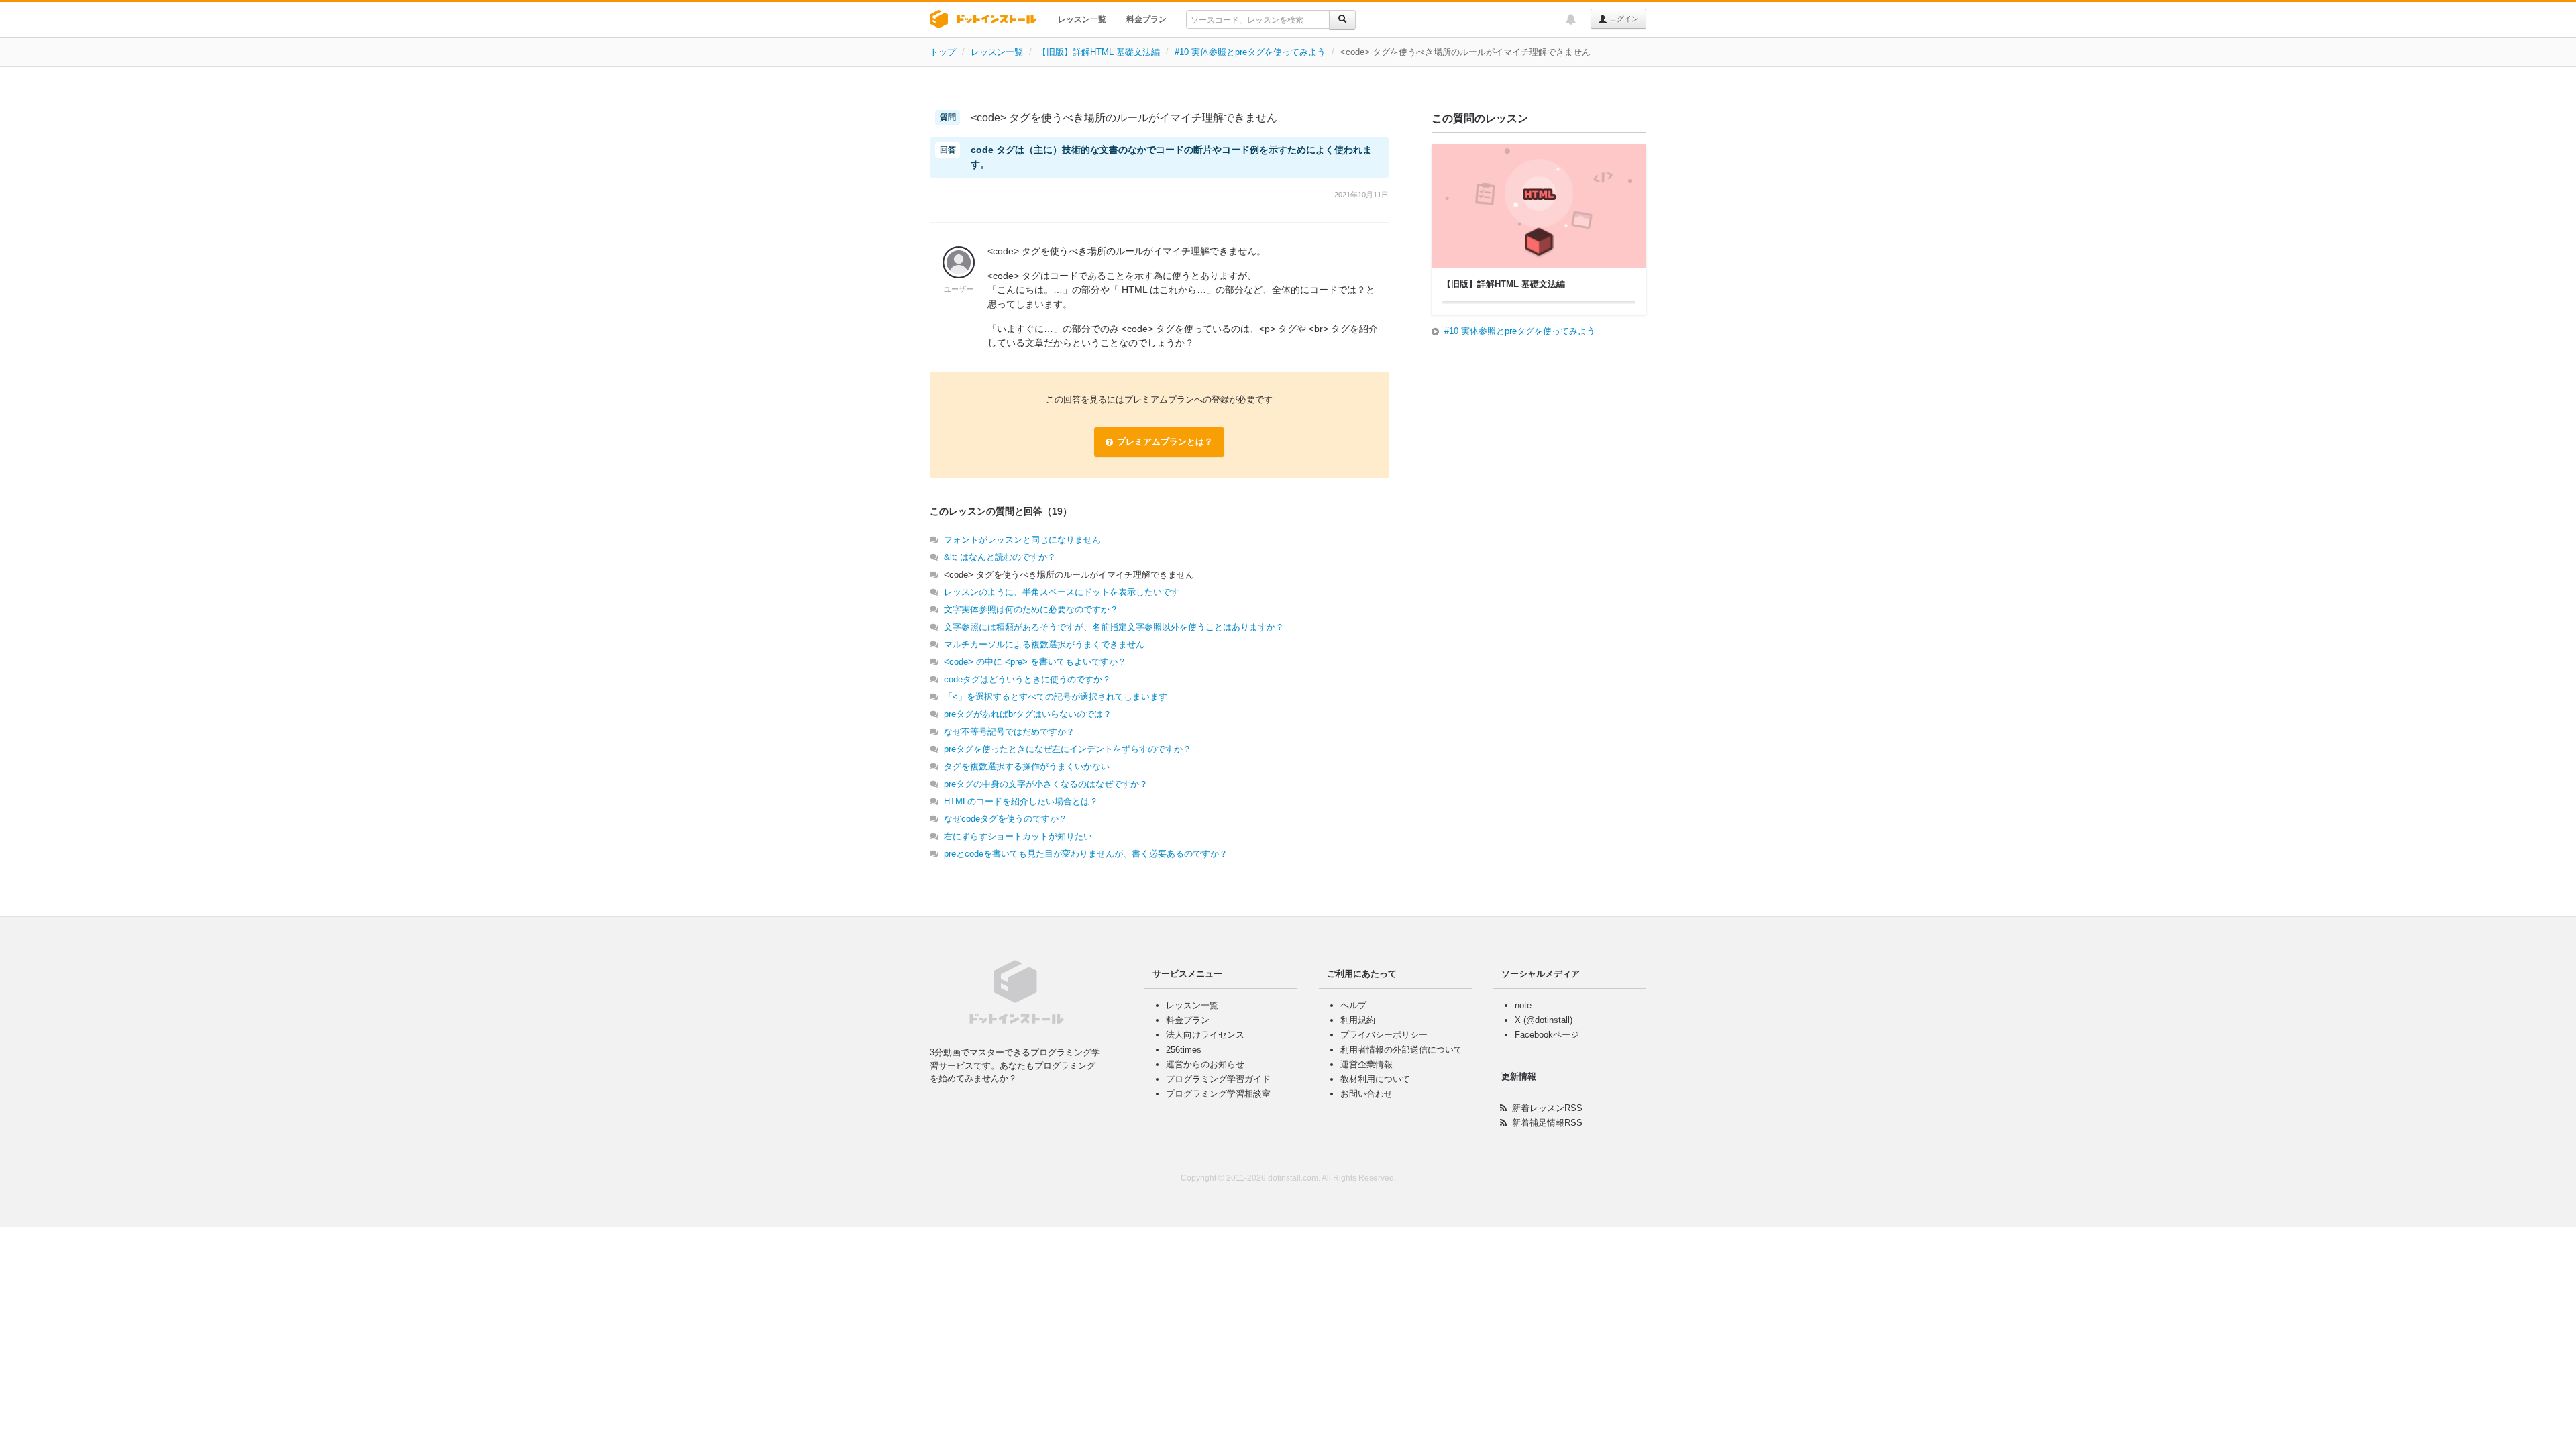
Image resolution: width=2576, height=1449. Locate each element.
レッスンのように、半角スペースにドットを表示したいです (1062, 592)
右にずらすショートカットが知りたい (1018, 836)
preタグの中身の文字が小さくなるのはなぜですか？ (1046, 784)
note (1523, 1005)
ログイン (1623, 19)
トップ (943, 52)
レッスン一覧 (1082, 19)
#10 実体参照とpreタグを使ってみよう (1250, 52)
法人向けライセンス (1205, 1035)
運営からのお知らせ (1205, 1064)
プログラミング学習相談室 (1218, 1094)
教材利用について (1375, 1079)
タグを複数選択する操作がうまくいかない (1027, 766)
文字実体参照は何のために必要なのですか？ (1031, 609)
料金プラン (1146, 19)
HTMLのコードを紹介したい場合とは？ (1021, 801)
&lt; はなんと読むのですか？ (1000, 557)
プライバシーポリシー (1384, 1035)
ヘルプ (1353, 1005)
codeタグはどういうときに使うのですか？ (1027, 679)
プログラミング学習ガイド (1218, 1079)
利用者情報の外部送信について (1401, 1050)
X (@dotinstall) (1544, 1020)
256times (1184, 1050)
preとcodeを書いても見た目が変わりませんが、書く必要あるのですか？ (1086, 854)
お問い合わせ (1366, 1094)
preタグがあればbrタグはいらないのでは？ (1028, 714)
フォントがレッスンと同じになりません (1022, 540)
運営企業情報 (1366, 1064)
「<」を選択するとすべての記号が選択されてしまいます (1056, 697)
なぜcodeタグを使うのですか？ (1006, 819)
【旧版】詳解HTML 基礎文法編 (1099, 52)
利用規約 (1358, 1020)
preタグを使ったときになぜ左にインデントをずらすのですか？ (1068, 749)
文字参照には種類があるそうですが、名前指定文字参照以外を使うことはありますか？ (1114, 627)
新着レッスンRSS (1547, 1108)
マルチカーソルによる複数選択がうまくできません (1044, 644)
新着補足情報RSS (1547, 1123)
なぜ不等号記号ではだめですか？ (1009, 732)
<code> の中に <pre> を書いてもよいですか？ (1035, 662)
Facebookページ (1547, 1035)
